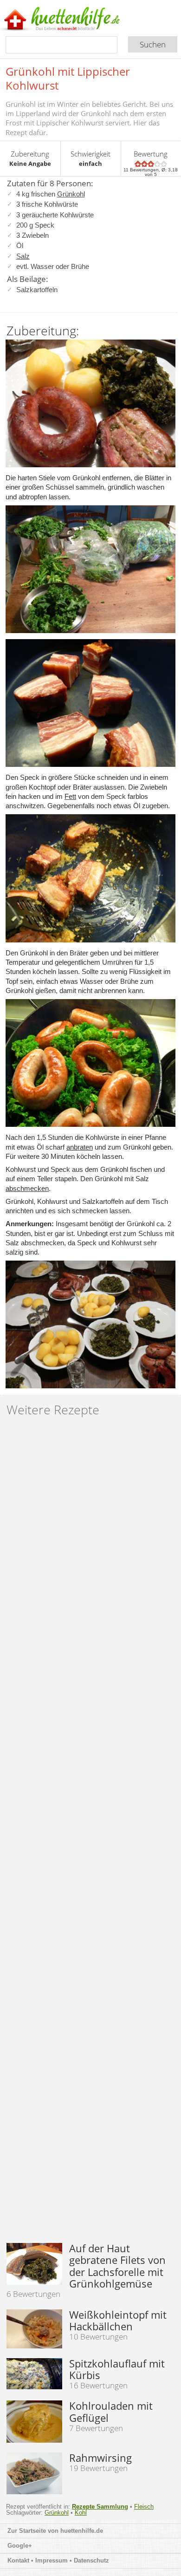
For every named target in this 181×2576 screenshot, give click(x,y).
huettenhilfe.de (82, 2531)
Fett (70, 796)
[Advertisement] (90, 1834)
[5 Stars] (164, 164)
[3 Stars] (151, 164)
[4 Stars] (157, 164)
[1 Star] (138, 164)
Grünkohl (71, 194)
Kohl (81, 2513)
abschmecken (27, 1188)
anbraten (80, 1147)
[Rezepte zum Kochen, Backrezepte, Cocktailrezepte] (76, 20)
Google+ (20, 2546)
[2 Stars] (144, 164)
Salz (23, 256)
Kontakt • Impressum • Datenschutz (59, 2560)
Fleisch (144, 2507)
